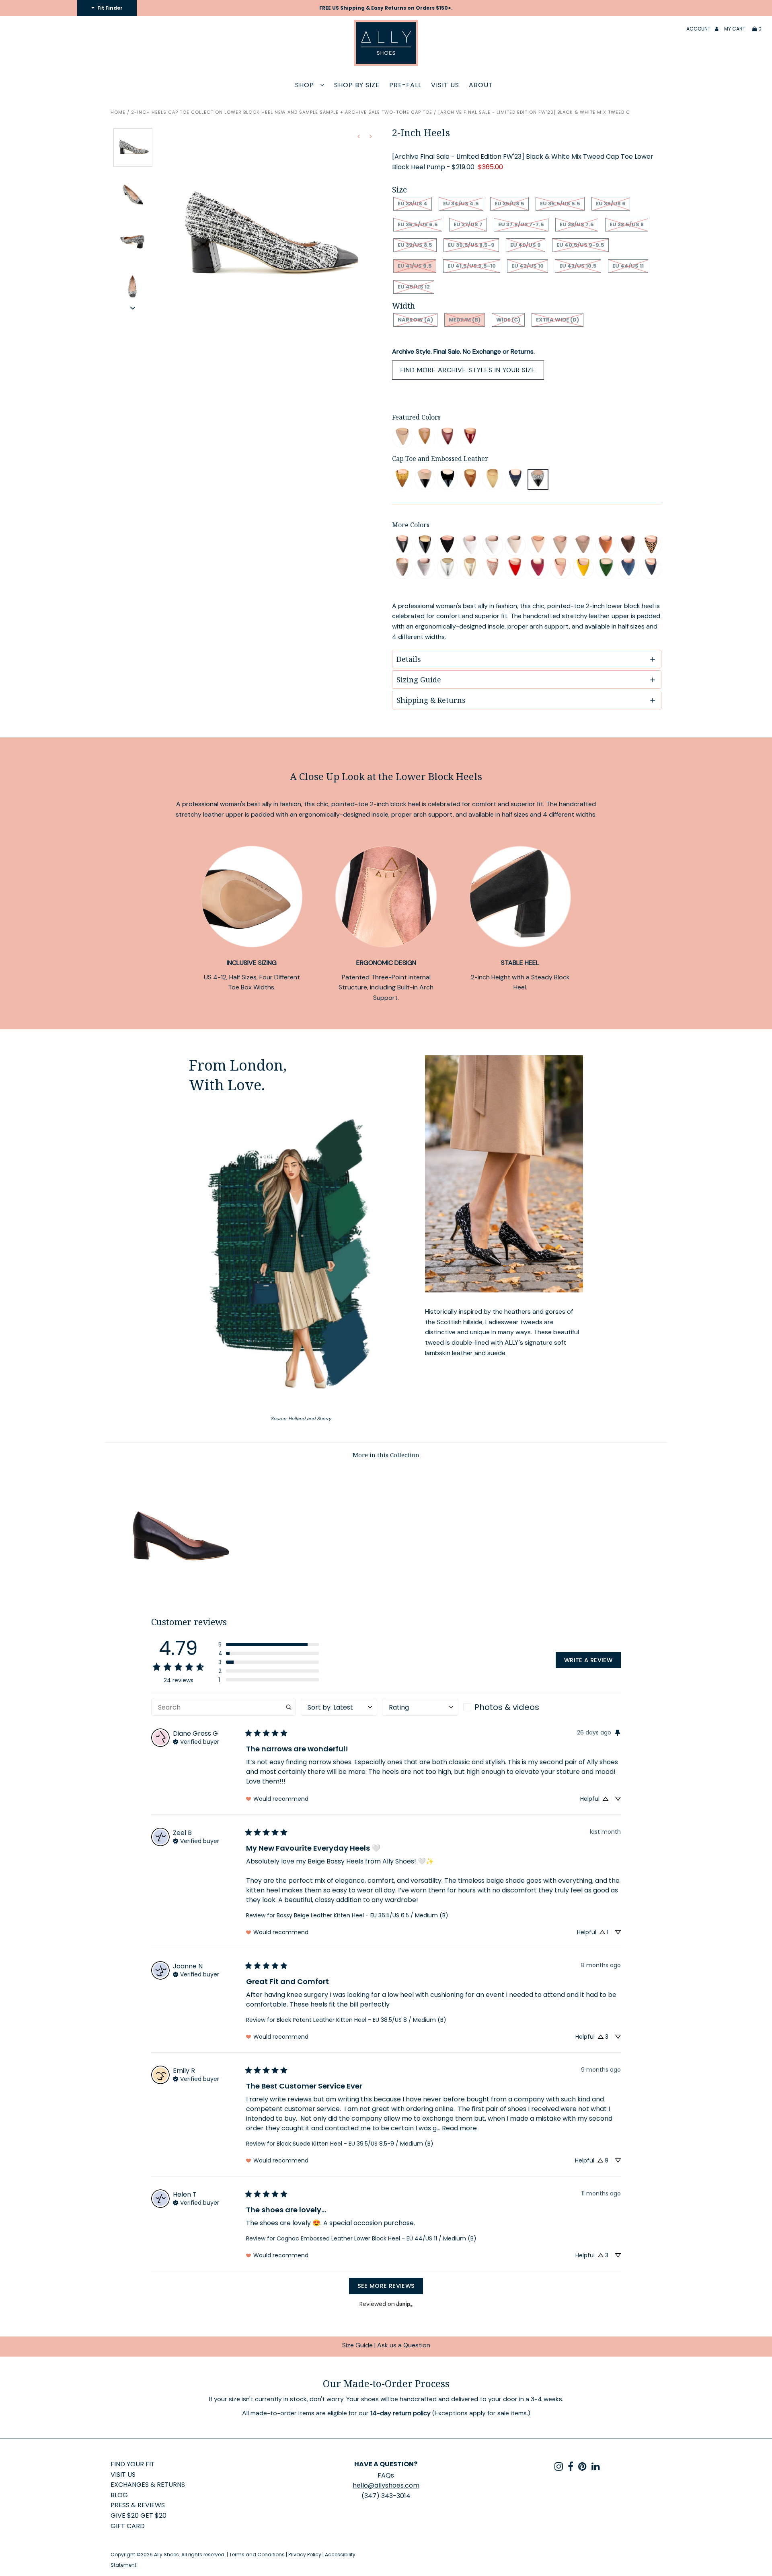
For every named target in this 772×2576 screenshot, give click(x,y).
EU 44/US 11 (628, 266)
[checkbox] (501, 1707)
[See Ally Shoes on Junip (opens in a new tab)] (404, 2304)
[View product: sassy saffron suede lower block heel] (583, 568)
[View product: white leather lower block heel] (493, 546)
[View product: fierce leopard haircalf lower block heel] (651, 546)
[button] (133, 308)
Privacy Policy (305, 2554)
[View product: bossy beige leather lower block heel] (561, 546)
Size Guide (357, 2345)
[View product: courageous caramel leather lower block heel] (606, 546)
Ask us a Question (404, 2345)
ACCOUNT (699, 29)
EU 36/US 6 (611, 204)
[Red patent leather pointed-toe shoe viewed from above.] (470, 438)
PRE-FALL (405, 85)
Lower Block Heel (249, 112)
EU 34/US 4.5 (461, 204)
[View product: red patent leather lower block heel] (515, 568)
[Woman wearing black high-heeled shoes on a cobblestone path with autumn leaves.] (504, 1174)
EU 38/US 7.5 (577, 224)
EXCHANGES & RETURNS (148, 2485)
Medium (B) (465, 320)
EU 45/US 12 (414, 287)
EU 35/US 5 (509, 204)
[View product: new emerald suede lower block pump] (606, 568)
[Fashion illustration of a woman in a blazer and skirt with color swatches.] (301, 1256)
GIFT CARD (128, 2526)
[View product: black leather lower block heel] (402, 546)
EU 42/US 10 (528, 266)
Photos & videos (507, 1707)
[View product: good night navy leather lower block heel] (651, 568)
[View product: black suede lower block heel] (447, 546)
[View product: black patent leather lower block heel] (425, 546)
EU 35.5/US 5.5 (560, 204)
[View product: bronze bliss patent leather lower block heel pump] (425, 438)
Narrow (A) (415, 320)
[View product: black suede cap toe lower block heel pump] (447, 479)
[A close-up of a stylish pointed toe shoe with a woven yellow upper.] (402, 479)
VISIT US (445, 85)
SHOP (306, 85)
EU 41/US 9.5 (415, 266)
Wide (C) (508, 320)
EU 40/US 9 (526, 245)
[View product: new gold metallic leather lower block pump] (470, 568)
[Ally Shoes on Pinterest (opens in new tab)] (582, 2468)
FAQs (386, 2475)
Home (118, 112)
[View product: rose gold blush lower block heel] (493, 568)
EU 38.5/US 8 (627, 224)
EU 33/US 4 (413, 204)
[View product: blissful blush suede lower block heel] (561, 568)
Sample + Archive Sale (350, 112)
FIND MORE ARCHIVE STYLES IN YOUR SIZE (468, 370)
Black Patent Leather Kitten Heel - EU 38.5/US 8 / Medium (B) (361, 2020)
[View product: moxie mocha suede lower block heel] (629, 546)
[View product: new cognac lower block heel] (470, 479)
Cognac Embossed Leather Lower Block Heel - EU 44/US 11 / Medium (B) (377, 2238)
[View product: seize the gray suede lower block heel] (402, 568)
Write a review (588, 1660)
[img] (196, 1741)
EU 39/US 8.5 (415, 245)
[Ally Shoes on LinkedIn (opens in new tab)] (596, 2468)
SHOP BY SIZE (357, 85)
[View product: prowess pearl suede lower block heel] (515, 546)
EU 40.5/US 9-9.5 (580, 245)
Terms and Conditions (257, 2554)
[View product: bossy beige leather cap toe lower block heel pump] (425, 479)
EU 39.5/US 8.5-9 (471, 245)
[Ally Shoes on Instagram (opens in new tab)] (559, 2468)
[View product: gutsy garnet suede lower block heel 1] (538, 568)
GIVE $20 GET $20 (139, 2516)
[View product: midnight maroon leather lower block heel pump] (447, 438)
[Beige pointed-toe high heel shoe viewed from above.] (402, 438)
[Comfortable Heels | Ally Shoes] (515, 479)
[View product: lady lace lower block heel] (470, 546)
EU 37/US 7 (468, 224)
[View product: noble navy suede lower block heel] (629, 568)
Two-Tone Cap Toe (407, 112)
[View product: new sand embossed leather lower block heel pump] (493, 479)
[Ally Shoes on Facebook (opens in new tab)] (571, 2468)
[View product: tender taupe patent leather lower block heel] (538, 546)
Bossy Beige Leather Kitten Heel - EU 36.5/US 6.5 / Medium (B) (362, 1915)
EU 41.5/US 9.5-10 (472, 266)
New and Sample (296, 112)
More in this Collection (386, 1455)
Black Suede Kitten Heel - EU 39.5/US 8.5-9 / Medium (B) (355, 2144)
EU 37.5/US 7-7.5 (521, 224)
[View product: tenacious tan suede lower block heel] (583, 546)
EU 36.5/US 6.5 (418, 224)
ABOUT (481, 85)
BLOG (119, 2495)
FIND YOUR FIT (133, 2464)
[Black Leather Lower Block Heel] (179, 1591)
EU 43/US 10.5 (578, 266)
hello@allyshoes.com (386, 2485)
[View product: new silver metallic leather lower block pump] (447, 568)
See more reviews (386, 2286)
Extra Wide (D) (557, 320)
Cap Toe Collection (195, 112)
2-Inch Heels (149, 112)
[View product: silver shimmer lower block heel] (425, 568)
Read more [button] (459, 2128)
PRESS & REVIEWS (138, 2505)
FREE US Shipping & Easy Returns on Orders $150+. (386, 8)
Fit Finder (109, 8)
